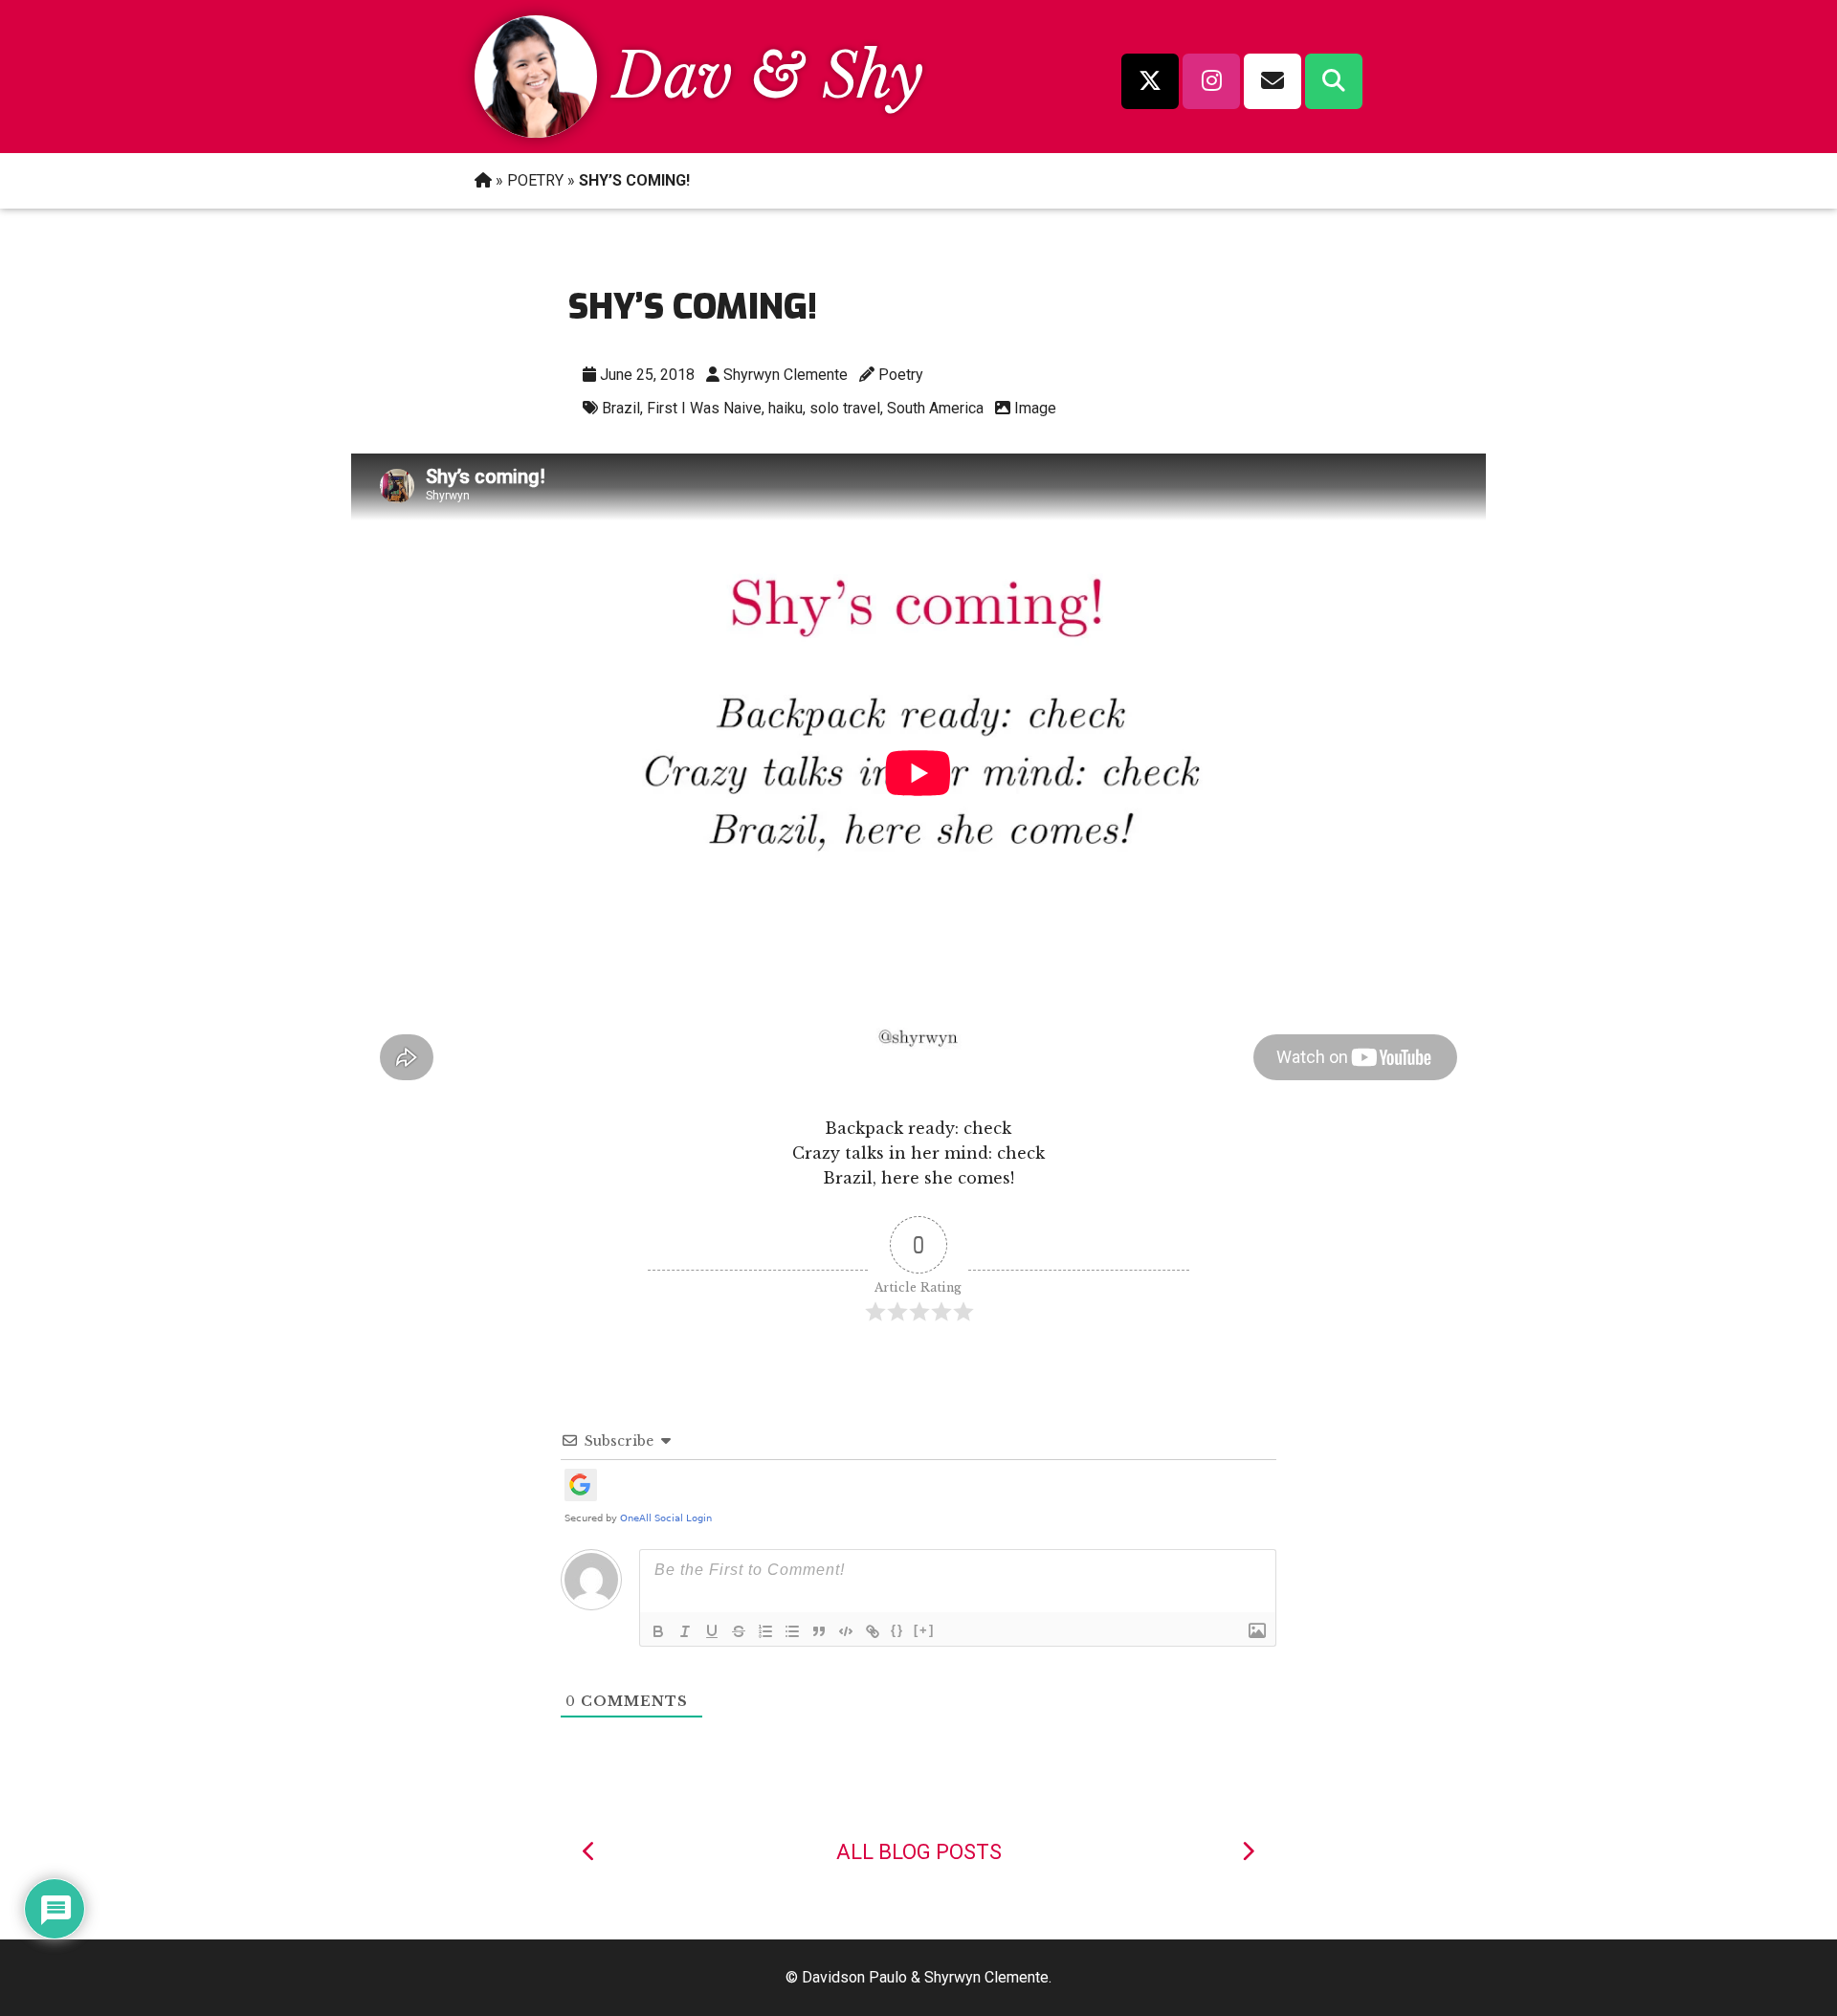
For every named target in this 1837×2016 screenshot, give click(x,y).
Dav (673, 76)
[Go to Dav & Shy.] (483, 180)
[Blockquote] (819, 1631)
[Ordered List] (765, 1631)
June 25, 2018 (647, 375)
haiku (786, 408)
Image (1035, 408)
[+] (924, 1630)
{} (897, 1630)
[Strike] (739, 1631)
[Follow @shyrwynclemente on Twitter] (1150, 81)
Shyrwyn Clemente (786, 375)
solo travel (845, 408)
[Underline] (712, 1631)
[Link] (873, 1631)
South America (935, 408)
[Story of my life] (1248, 1852)
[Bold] (658, 1631)
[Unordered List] (792, 1631)
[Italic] (685, 1631)
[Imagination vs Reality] (589, 1852)
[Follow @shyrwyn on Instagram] (1211, 81)
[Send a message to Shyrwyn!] (1273, 81)
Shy (873, 76)
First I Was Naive (704, 408)
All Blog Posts (919, 1852)
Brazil (621, 408)
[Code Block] (846, 1631)
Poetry (901, 375)
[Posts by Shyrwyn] (536, 132)
